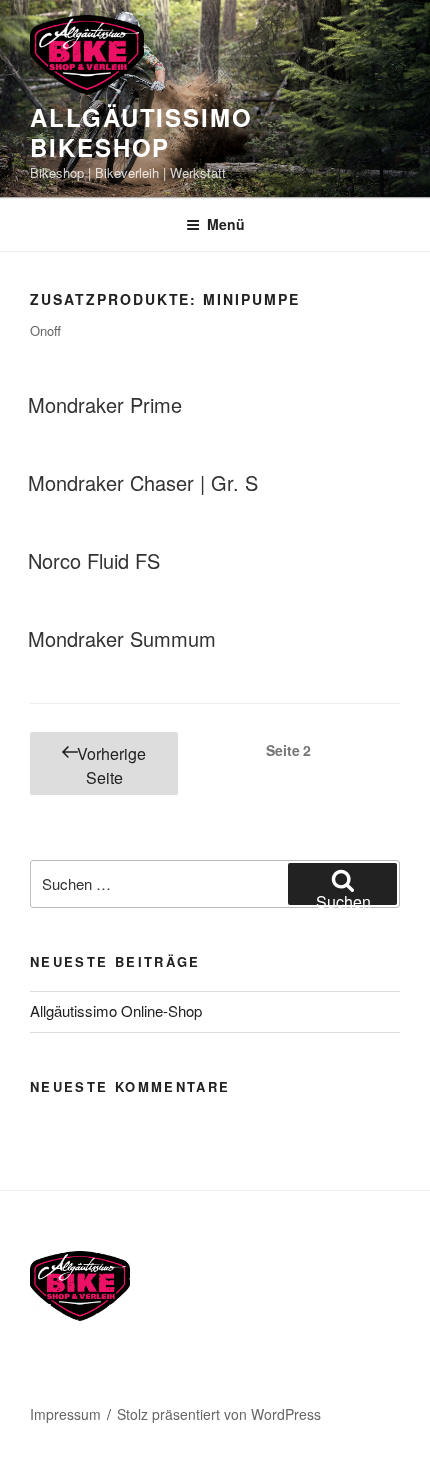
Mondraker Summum (122, 638)
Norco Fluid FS (94, 560)
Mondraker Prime (105, 404)
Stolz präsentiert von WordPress (219, 1414)
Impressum (65, 1414)
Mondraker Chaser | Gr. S (143, 482)
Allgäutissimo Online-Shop (116, 1010)
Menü (226, 224)
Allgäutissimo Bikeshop (141, 132)
